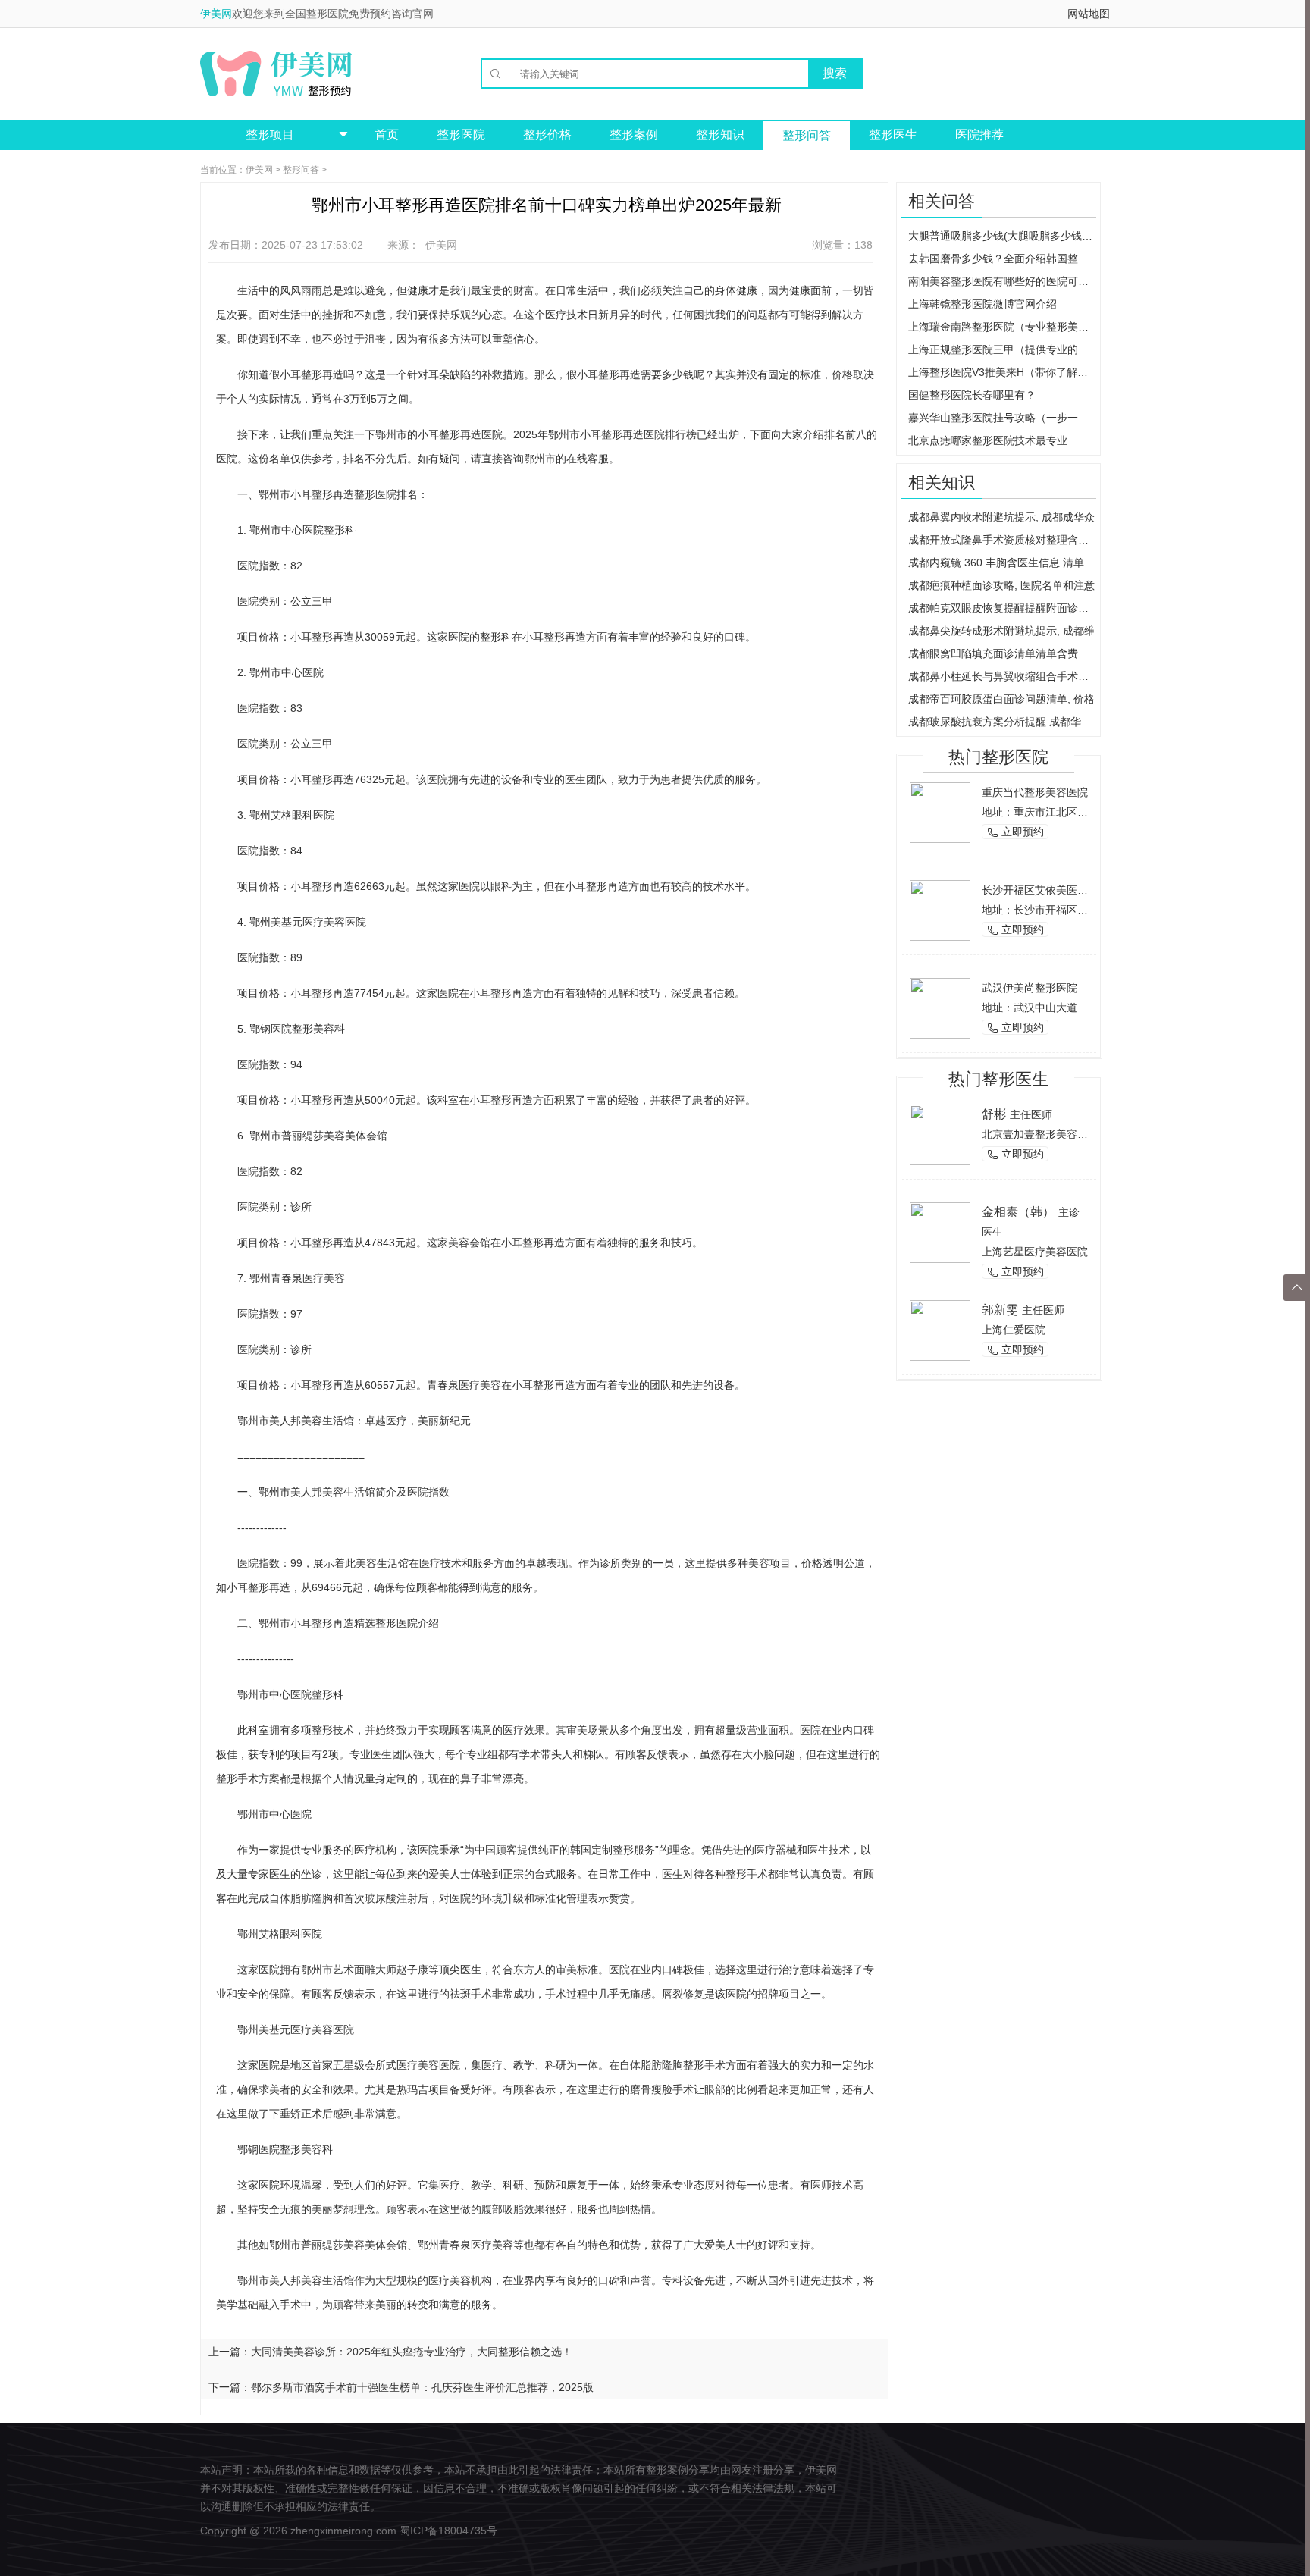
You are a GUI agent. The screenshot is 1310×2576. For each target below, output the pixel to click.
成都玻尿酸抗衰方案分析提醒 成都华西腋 (1002, 722)
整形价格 (547, 135)
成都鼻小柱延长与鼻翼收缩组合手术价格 (1002, 676)
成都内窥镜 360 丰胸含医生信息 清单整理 (1002, 563)
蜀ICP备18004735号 (448, 2531)
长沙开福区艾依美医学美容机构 (1056, 890)
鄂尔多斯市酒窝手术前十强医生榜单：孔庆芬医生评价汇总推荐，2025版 (422, 2387)
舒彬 (994, 1114)
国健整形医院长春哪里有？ (972, 395)
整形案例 (634, 135)
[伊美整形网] (276, 74)
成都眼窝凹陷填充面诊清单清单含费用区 (1002, 653)
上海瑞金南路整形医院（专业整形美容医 (1002, 327)
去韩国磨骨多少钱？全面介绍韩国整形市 (1002, 259)
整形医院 (461, 135)
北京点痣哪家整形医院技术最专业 (988, 440)
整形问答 (807, 135)
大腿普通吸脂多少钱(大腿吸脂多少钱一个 (1002, 236)
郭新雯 (1000, 1310)
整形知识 (720, 135)
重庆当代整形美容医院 (1035, 792)
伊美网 (216, 14)
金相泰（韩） (1018, 1212)
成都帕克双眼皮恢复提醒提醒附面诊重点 (1002, 608)
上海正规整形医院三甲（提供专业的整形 (1002, 349)
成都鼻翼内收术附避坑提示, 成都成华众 (1001, 517)
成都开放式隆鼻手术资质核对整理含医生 (1002, 540)
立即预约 (1015, 832)
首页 (387, 135)
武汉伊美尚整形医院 (1030, 988)
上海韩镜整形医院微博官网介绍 (982, 304)
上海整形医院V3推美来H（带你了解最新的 (1002, 372)
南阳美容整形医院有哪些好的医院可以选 (1002, 281)
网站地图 (1089, 14)
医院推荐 (979, 135)
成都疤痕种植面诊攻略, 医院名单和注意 (1001, 585)
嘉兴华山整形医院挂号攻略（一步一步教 (1002, 418)
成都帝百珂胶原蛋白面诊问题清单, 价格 (1001, 699)
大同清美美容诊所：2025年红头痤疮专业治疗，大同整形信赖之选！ (412, 2352)
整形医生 (893, 135)
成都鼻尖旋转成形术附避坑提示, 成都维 (1001, 631)
